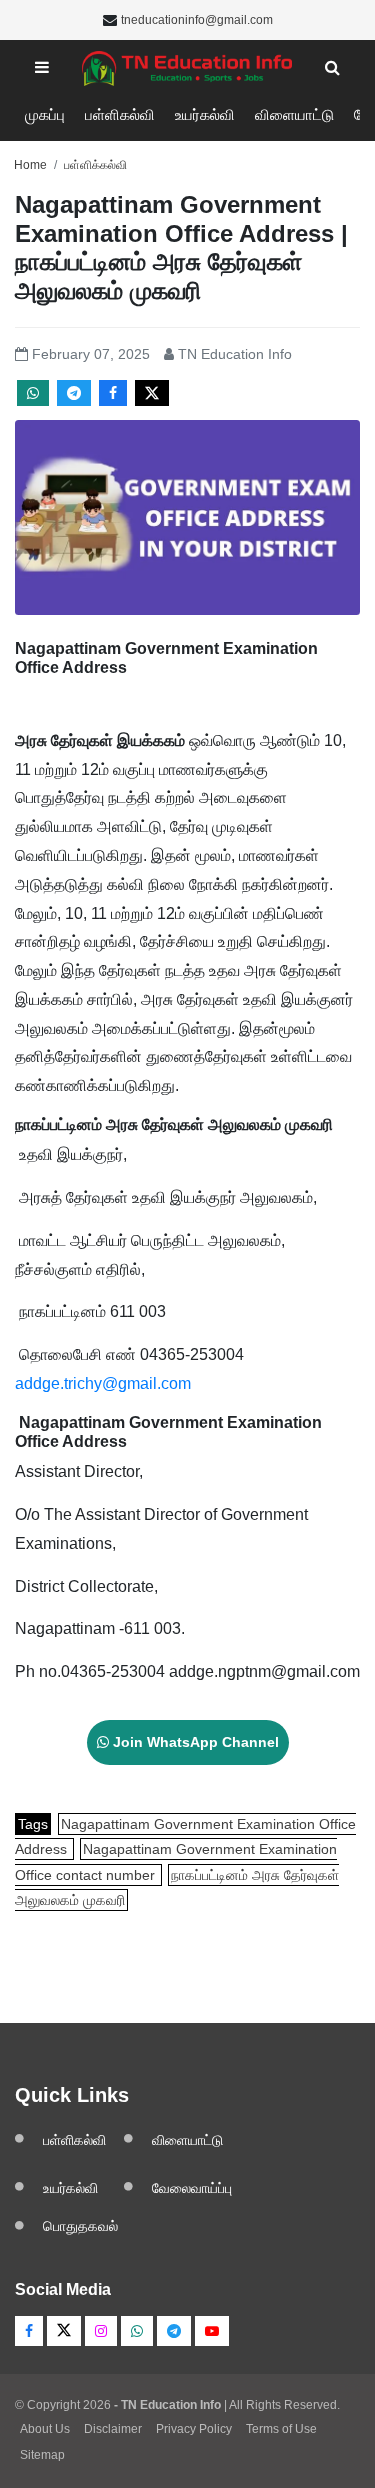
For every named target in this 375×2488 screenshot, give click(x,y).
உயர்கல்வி (205, 114)
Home (30, 165)
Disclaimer (113, 2429)
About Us (45, 2429)
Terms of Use (281, 2429)
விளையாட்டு (294, 114)
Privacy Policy (194, 2429)
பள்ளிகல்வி (120, 114)
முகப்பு (45, 114)
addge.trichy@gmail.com (103, 1383)
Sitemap (42, 2455)
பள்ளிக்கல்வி (95, 165)
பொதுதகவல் (80, 2226)
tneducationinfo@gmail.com (197, 20)
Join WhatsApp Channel (194, 1742)
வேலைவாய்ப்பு (192, 2188)
